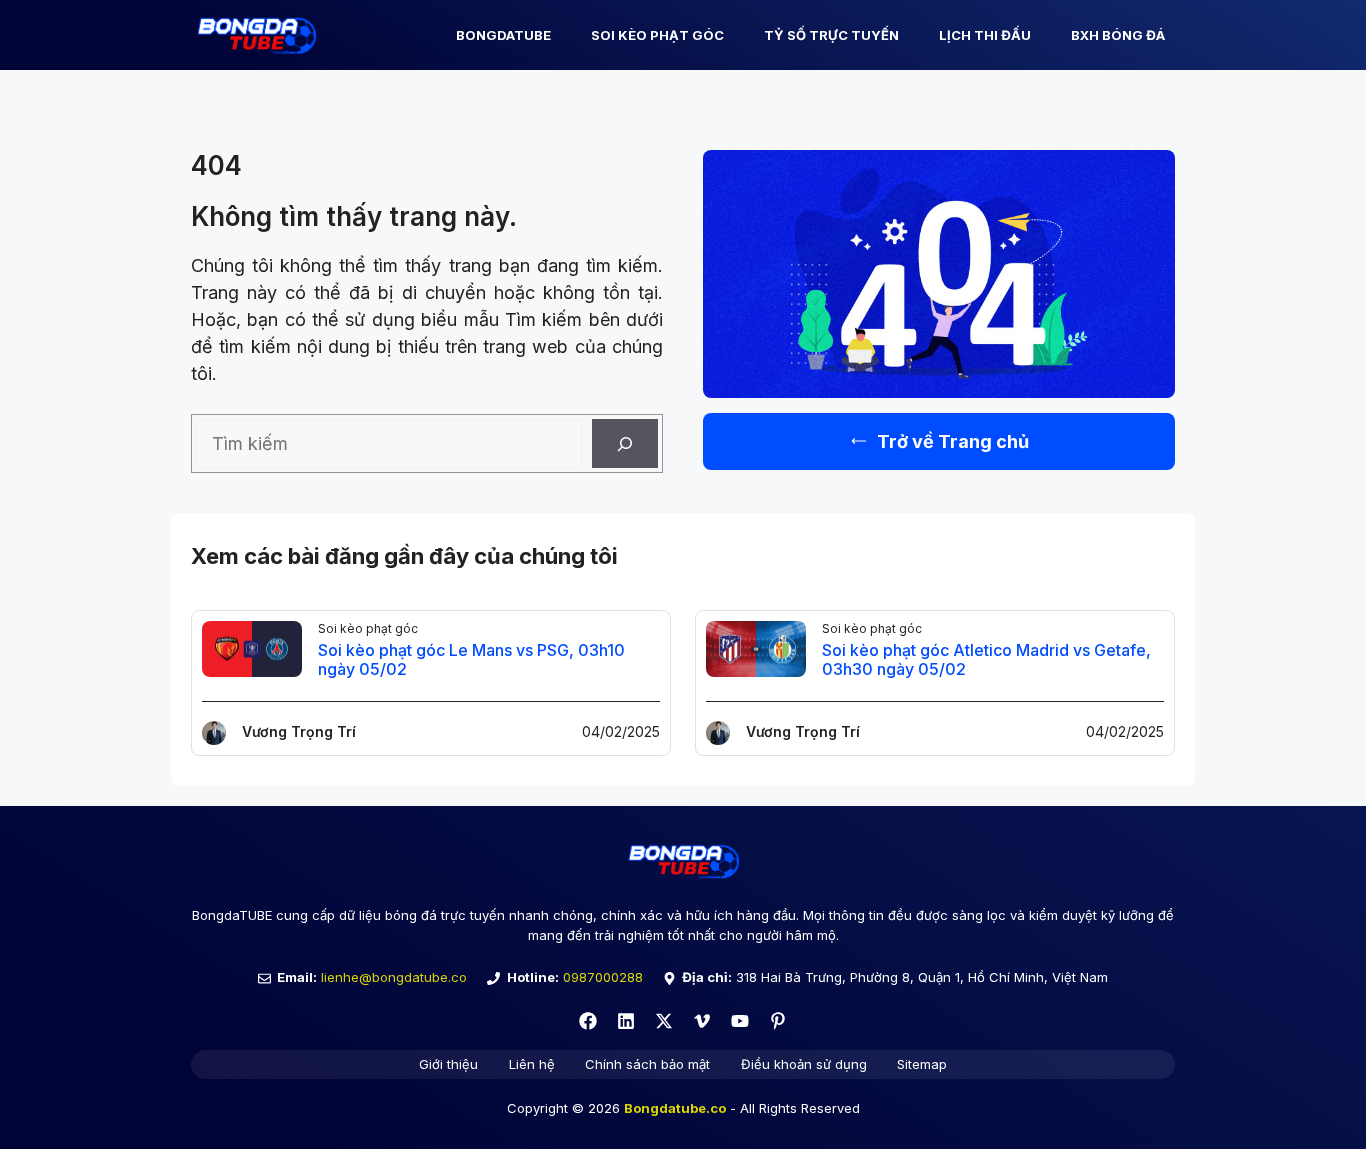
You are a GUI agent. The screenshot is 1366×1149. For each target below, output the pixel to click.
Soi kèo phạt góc (657, 35)
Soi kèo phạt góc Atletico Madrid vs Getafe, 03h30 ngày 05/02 (986, 659)
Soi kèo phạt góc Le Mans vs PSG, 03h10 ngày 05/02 (471, 659)
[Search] (625, 443)
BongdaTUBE (503, 35)
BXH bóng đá (1118, 35)
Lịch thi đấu (985, 35)
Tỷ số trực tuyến (831, 35)
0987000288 (603, 977)
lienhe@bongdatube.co (394, 977)
